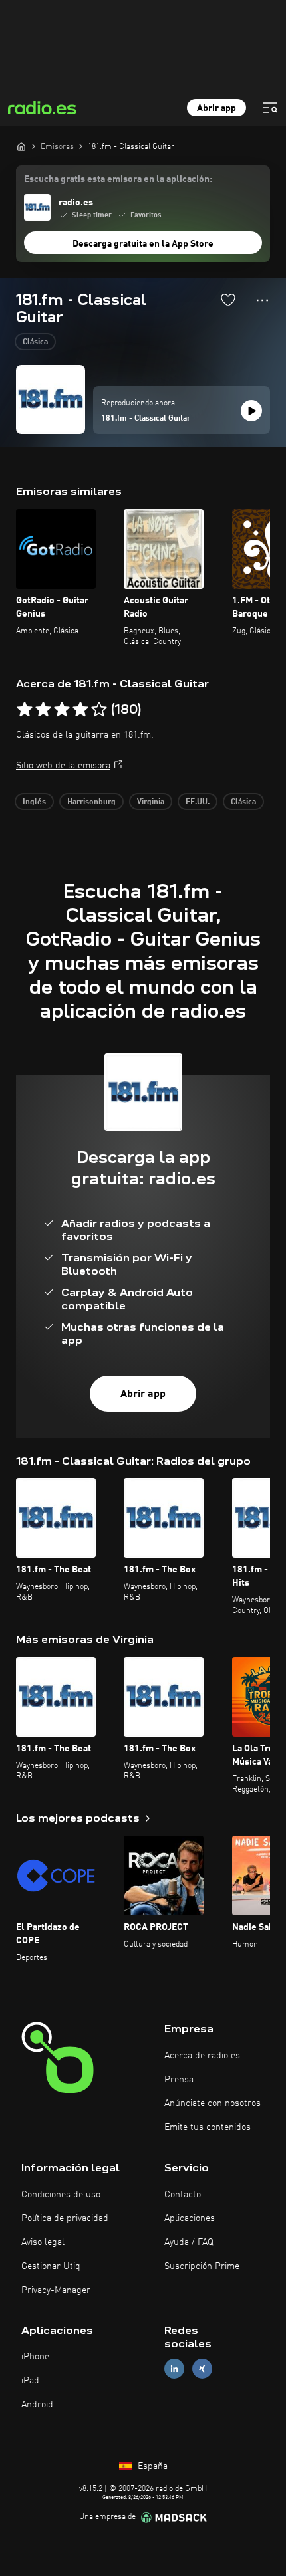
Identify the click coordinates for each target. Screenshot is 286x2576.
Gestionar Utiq (51, 2266)
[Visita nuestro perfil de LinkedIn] (174, 2369)
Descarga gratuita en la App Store (143, 244)
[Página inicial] (21, 146)
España (151, 2466)
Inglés (34, 802)
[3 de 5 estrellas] (62, 710)
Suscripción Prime (202, 2266)
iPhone (35, 2357)
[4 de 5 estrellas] (80, 710)
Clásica (35, 342)
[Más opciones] (262, 300)
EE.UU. (198, 802)
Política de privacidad (65, 2218)
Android (37, 2405)
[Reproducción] (251, 411)
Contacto (183, 2195)
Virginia (151, 802)
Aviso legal (43, 2242)
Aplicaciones (190, 2218)
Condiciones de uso (61, 2195)
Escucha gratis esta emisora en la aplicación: (118, 179)
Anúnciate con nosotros (213, 2103)
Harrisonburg (91, 802)
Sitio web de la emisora (63, 766)
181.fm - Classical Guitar (146, 419)
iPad (30, 2381)
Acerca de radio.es (202, 2056)
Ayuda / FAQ (189, 2242)
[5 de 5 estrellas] (99, 710)
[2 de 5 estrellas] (43, 710)
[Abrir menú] (270, 108)
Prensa (179, 2080)
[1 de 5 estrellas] (25, 710)
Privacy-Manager (56, 2290)
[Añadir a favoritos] (228, 300)
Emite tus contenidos (208, 2127)
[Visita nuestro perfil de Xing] (202, 2369)
